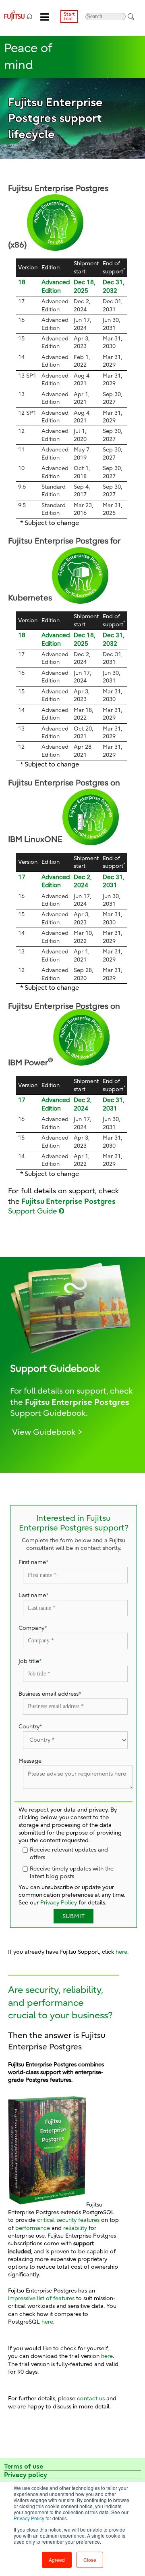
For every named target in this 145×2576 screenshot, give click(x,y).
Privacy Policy (29, 2518)
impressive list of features (41, 2298)
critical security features (68, 2220)
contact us (91, 2399)
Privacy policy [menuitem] (26, 2475)
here (121, 1952)
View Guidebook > (47, 1432)
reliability (75, 2228)
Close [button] (90, 2560)
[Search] (131, 16)
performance (33, 2228)
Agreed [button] (57, 2560)
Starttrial (69, 16)
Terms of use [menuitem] (24, 2466)
